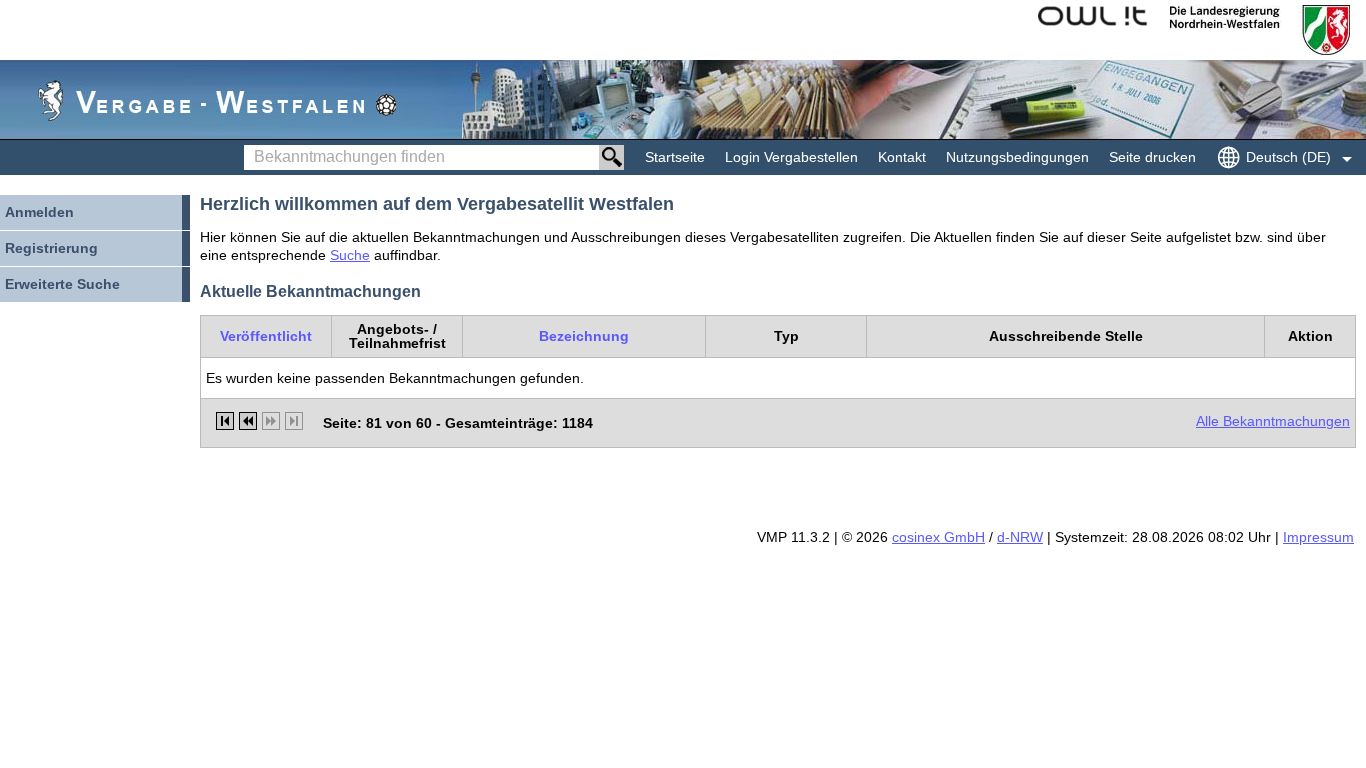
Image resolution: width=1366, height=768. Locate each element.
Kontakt (902, 157)
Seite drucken (1152, 157)
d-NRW (1020, 537)
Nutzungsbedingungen (1017, 157)
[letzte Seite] (294, 421)
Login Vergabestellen (791, 157)
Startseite (675, 157)
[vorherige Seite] (248, 421)
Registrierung (51, 248)
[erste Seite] (225, 421)
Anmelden (39, 212)
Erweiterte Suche (62, 284)
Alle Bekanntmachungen (1273, 421)
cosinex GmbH (938, 537)
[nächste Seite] (271, 421)
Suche (350, 255)
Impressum (1318, 537)
